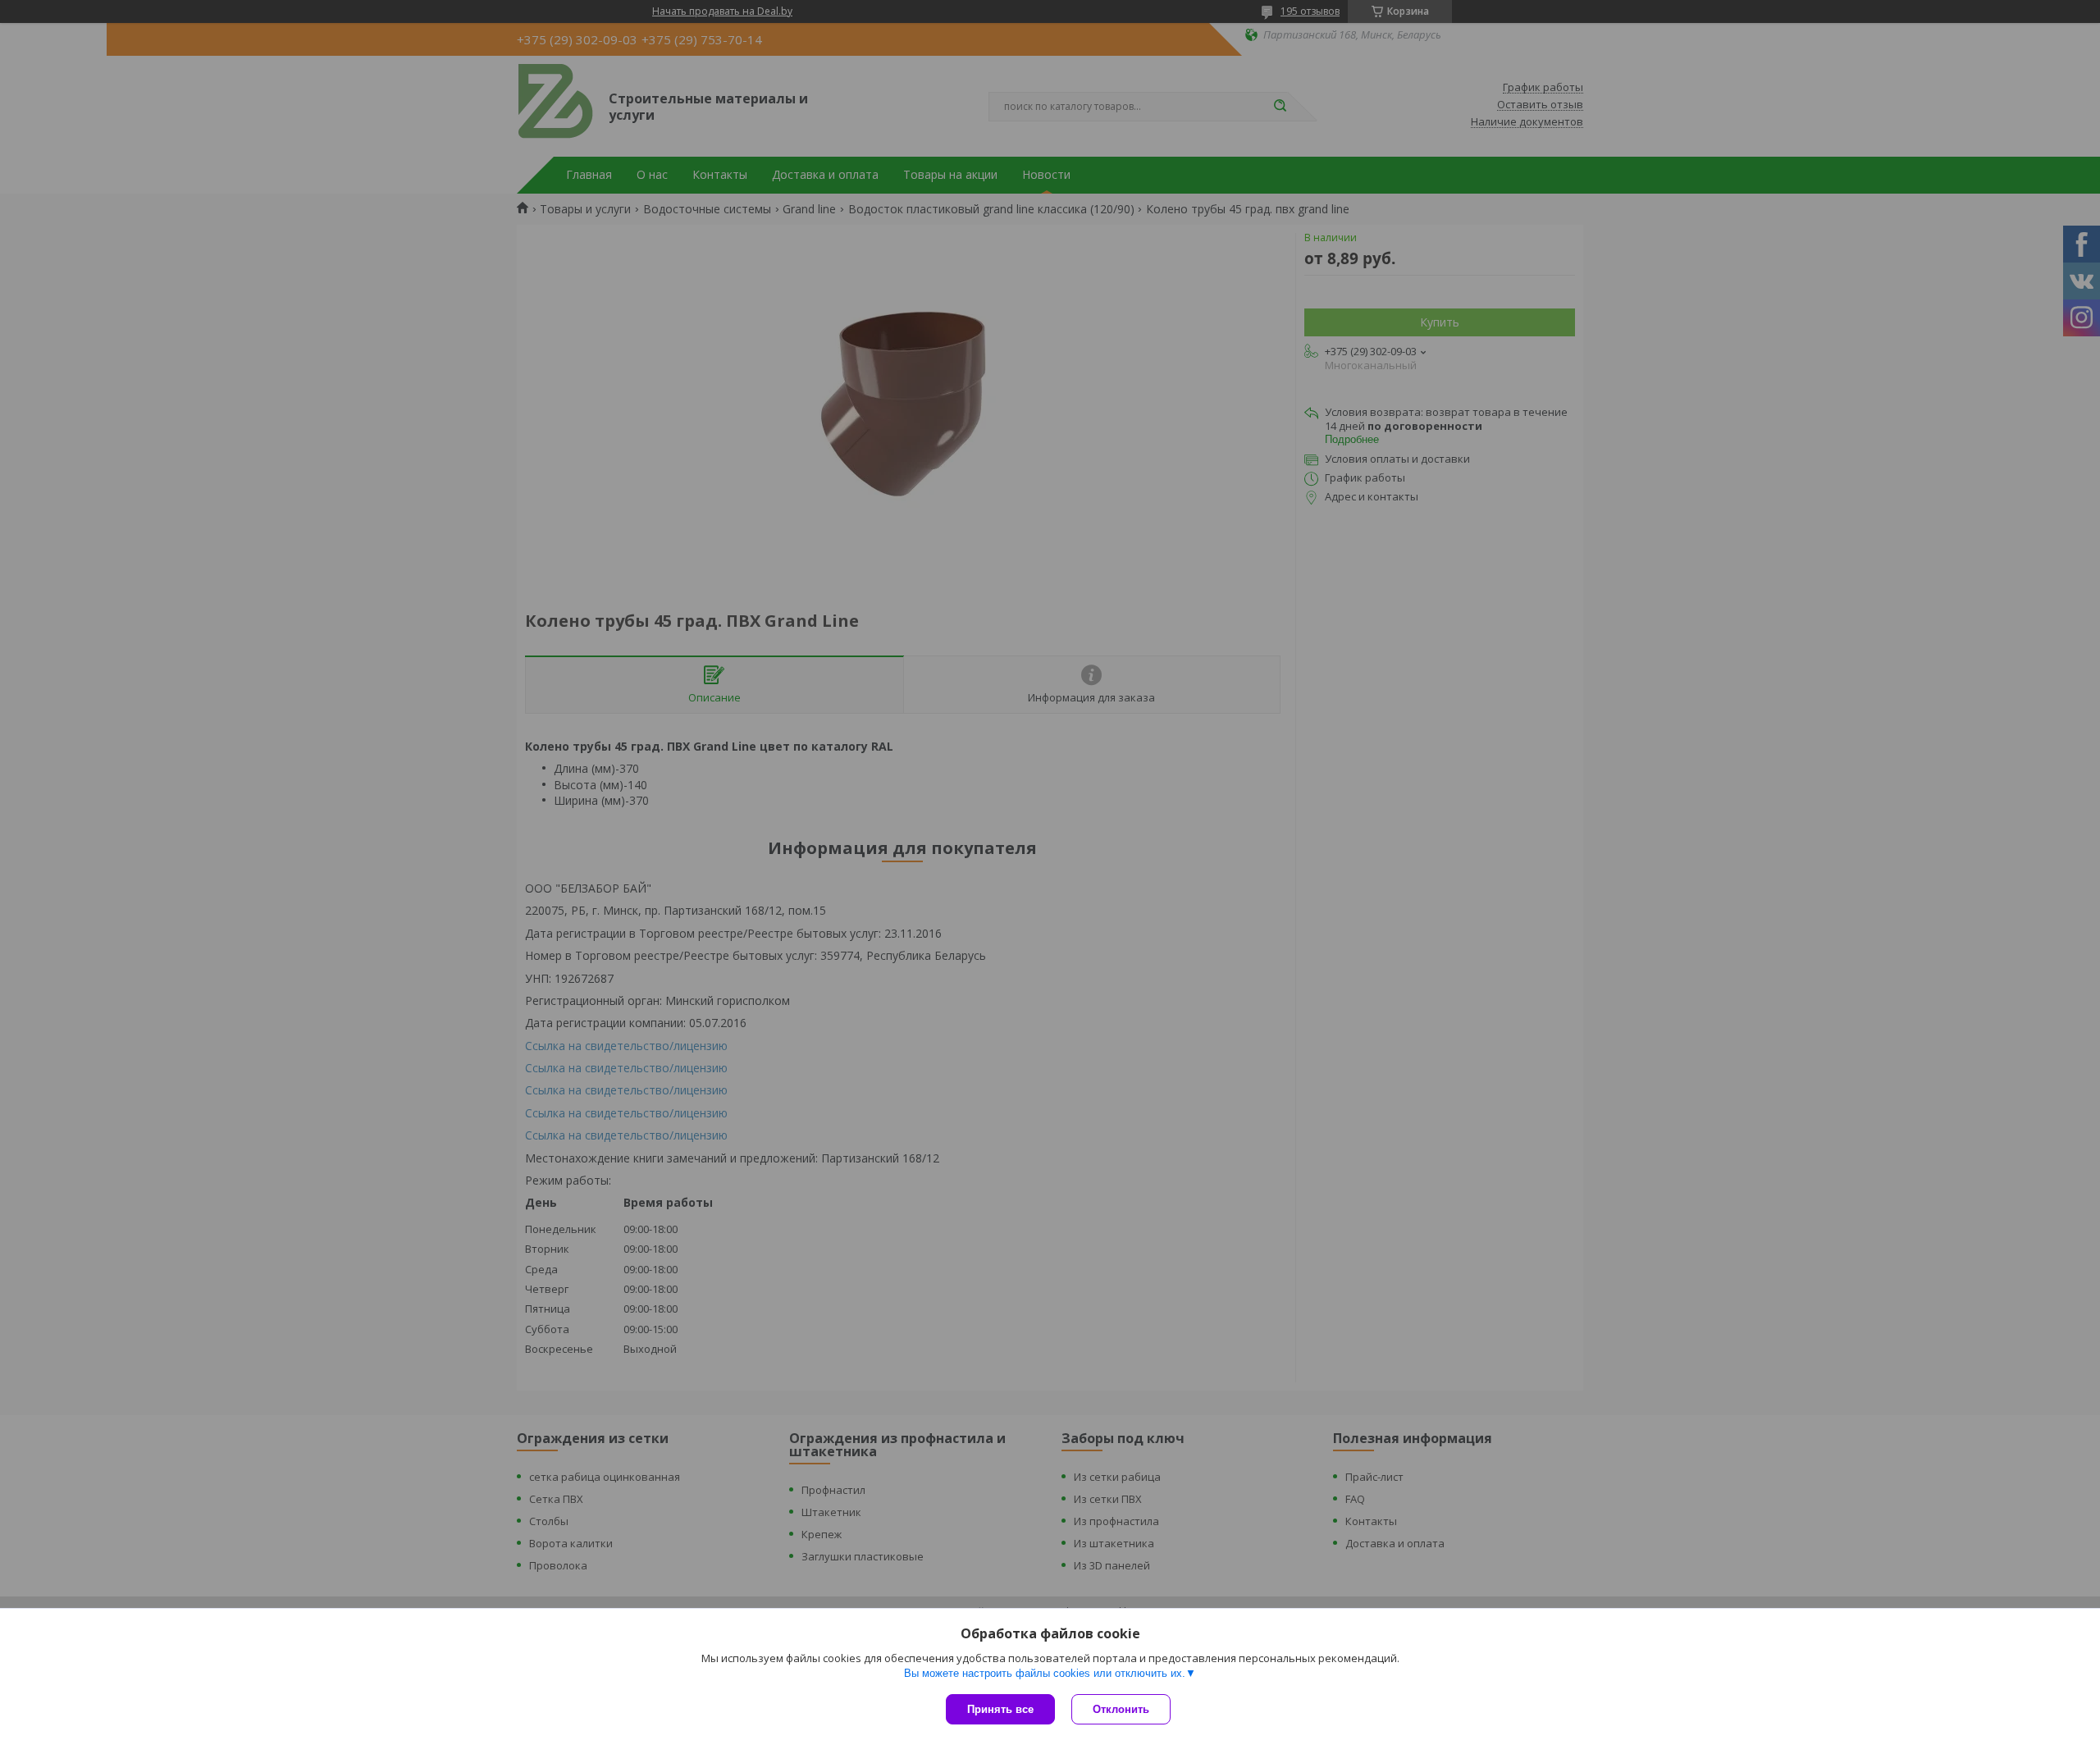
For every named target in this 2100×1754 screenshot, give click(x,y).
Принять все (1000, 1709)
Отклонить (1121, 1709)
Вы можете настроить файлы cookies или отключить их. (1045, 1673)
